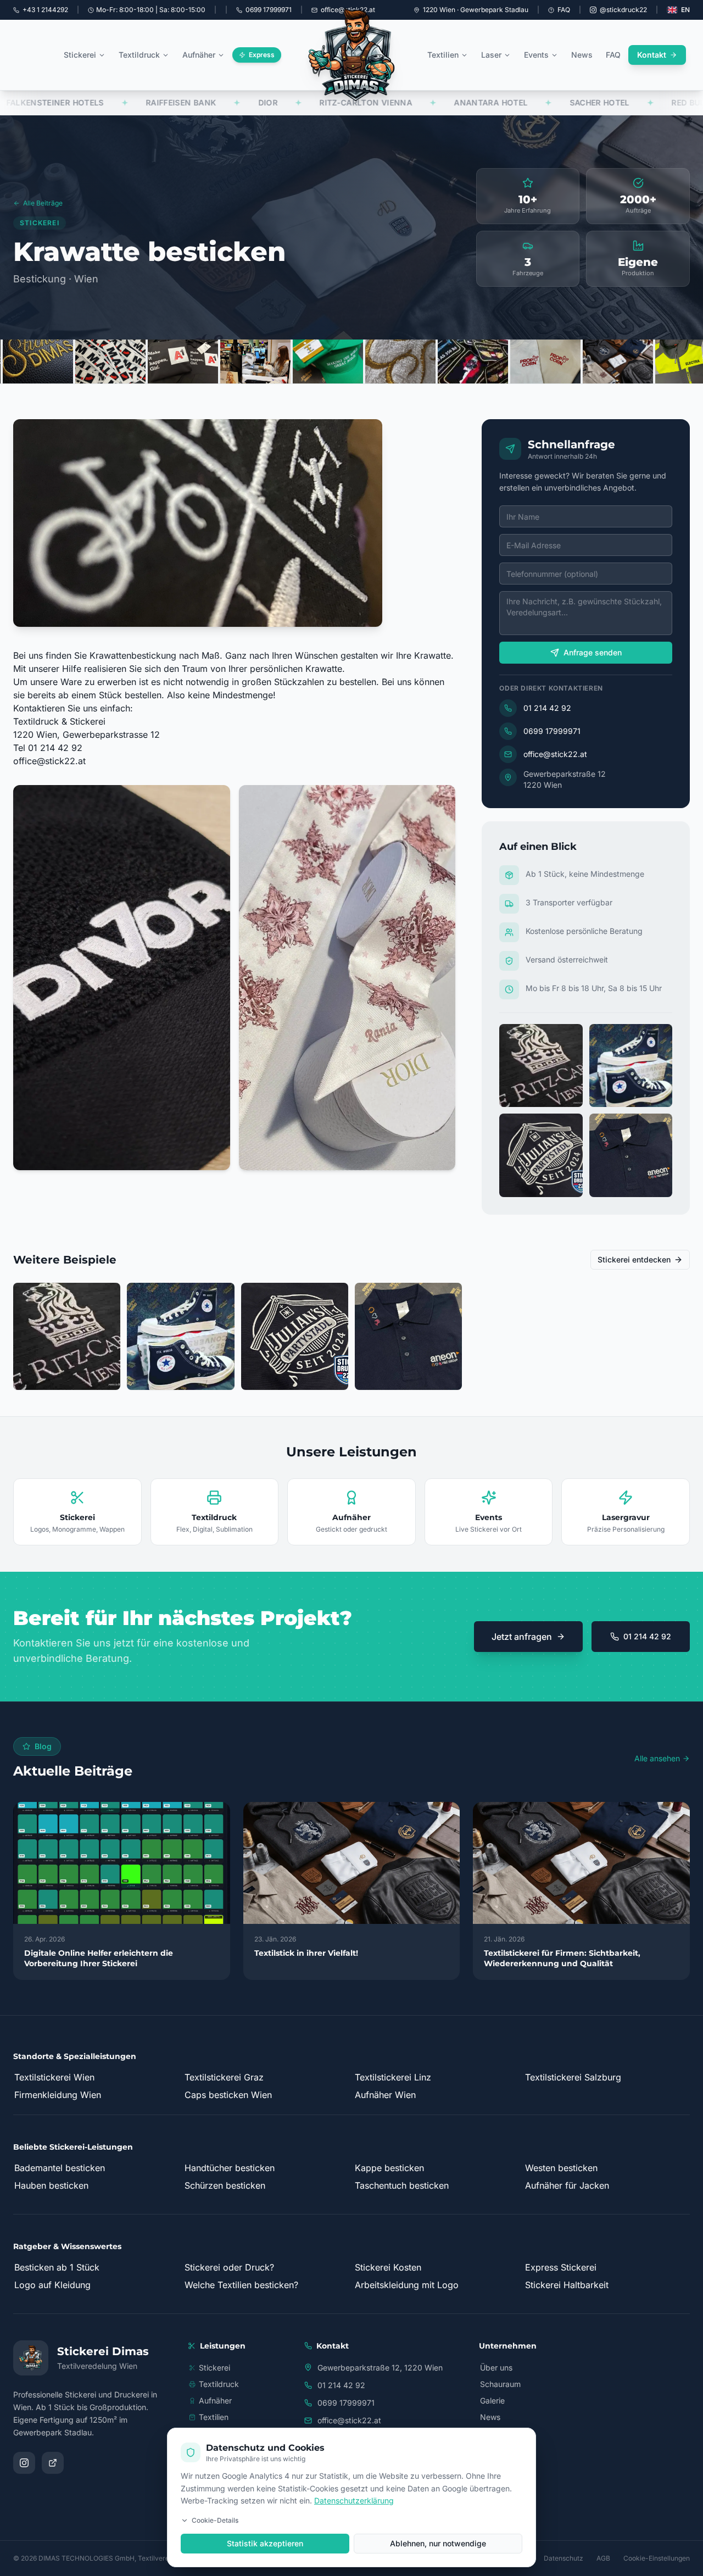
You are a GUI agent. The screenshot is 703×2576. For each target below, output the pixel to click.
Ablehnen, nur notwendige (438, 2543)
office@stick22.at (49, 761)
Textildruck (139, 55)
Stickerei (80, 55)
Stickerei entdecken (634, 1259)
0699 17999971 (552, 731)
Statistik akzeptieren (265, 2543)
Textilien (443, 55)
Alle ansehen (657, 1758)
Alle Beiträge (43, 203)
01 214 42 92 (547, 708)
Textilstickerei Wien (54, 2077)
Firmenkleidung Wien (58, 2095)
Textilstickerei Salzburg (573, 2077)
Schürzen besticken (225, 2185)
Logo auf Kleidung (52, 2285)
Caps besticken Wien (228, 2095)
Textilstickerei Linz (393, 2077)
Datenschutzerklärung (354, 2500)
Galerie (492, 2400)
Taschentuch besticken (402, 2185)
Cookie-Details (215, 2520)
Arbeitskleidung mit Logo (407, 2285)
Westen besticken (561, 2168)
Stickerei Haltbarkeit (567, 2285)
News (582, 55)
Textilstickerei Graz (224, 2077)
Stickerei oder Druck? (229, 2267)
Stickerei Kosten (388, 2267)
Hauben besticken (51, 2185)
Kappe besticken (389, 2168)
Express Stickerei (561, 2267)
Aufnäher (199, 55)
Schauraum (500, 2384)
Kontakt (652, 55)
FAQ (564, 10)
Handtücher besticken (230, 2168)
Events (536, 55)
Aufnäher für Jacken (567, 2185)
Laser (491, 55)
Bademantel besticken (60, 2168)
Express (262, 55)
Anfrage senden (593, 652)
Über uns (496, 2368)
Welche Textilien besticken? (241, 2285)
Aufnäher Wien (385, 2095)
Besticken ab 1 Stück (57, 2267)
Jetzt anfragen (522, 1637)
